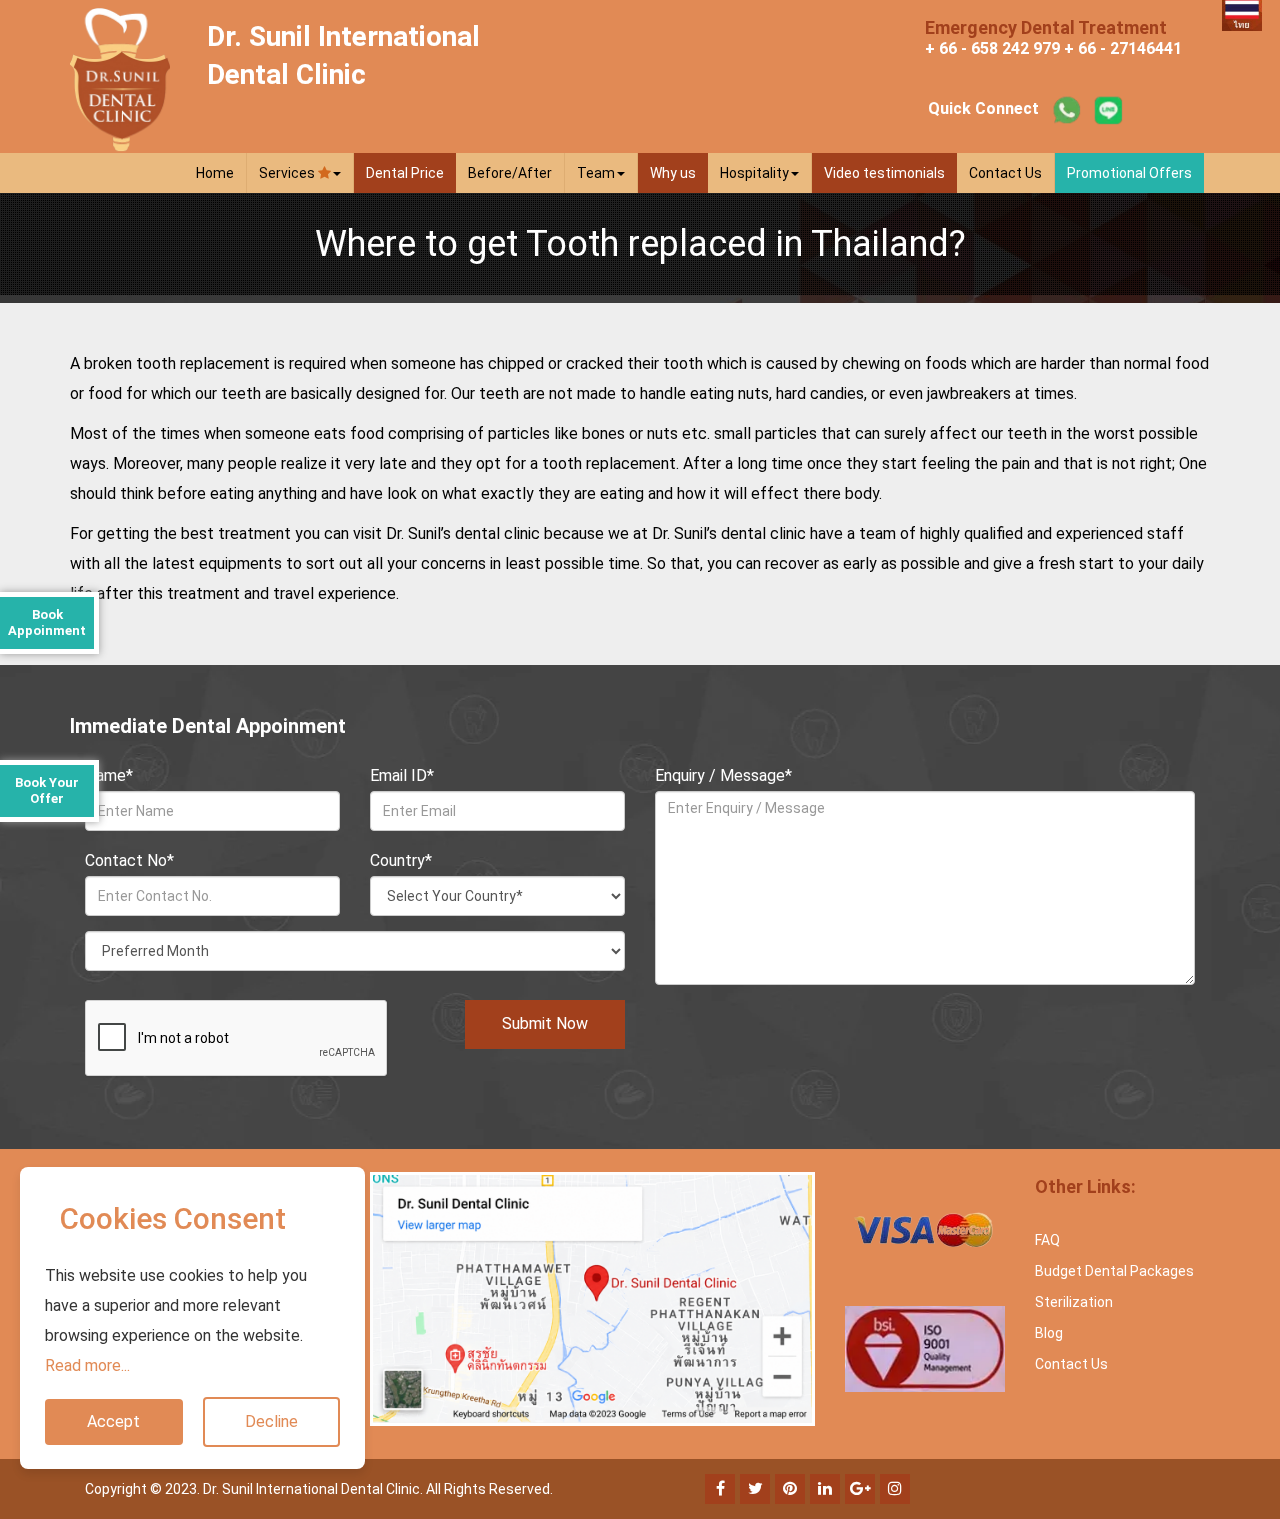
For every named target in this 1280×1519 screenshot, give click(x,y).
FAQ (1047, 1240)
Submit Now (545, 1023)
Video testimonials (884, 173)
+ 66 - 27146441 (1123, 48)
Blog (1049, 1333)
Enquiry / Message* (723, 775)
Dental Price (405, 173)
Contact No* (129, 860)
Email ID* (402, 775)
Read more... (87, 1365)
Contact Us (1005, 173)
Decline (271, 1421)
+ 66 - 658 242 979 (992, 48)
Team (596, 173)
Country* (401, 860)
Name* (109, 775)
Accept (113, 1421)
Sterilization (1074, 1302)
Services (288, 173)
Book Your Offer (47, 790)
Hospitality (754, 173)
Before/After (510, 173)
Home (215, 173)
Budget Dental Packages (1114, 1271)
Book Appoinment (47, 622)
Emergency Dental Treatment (1046, 27)
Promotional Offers (1129, 173)
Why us (673, 173)
